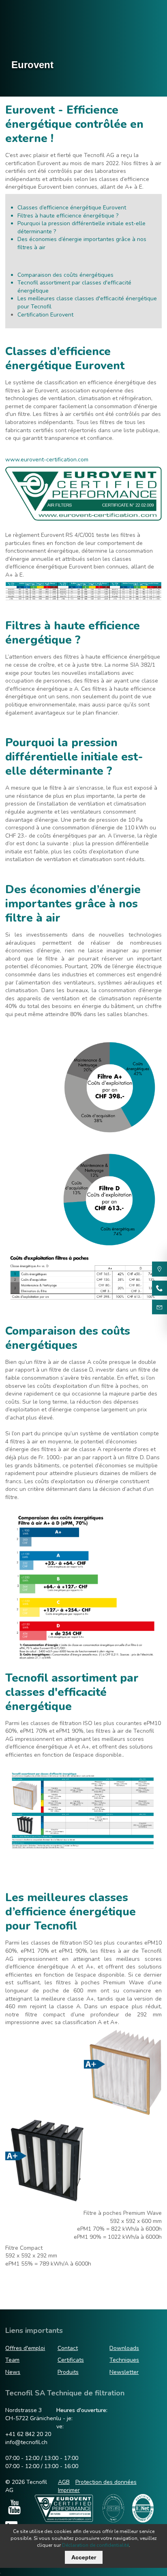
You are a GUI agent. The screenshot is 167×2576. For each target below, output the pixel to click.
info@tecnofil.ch (26, 2442)
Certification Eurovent (45, 315)
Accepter (84, 2557)
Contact (68, 2348)
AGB (64, 2482)
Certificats (71, 2360)
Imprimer (69, 2490)
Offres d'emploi (25, 2348)
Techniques (124, 2360)
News (13, 2372)
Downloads (124, 2348)
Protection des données (106, 2482)
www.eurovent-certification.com (47, 460)
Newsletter (124, 2372)
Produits (68, 2372)
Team (12, 2360)
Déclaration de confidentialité (95, 2545)
